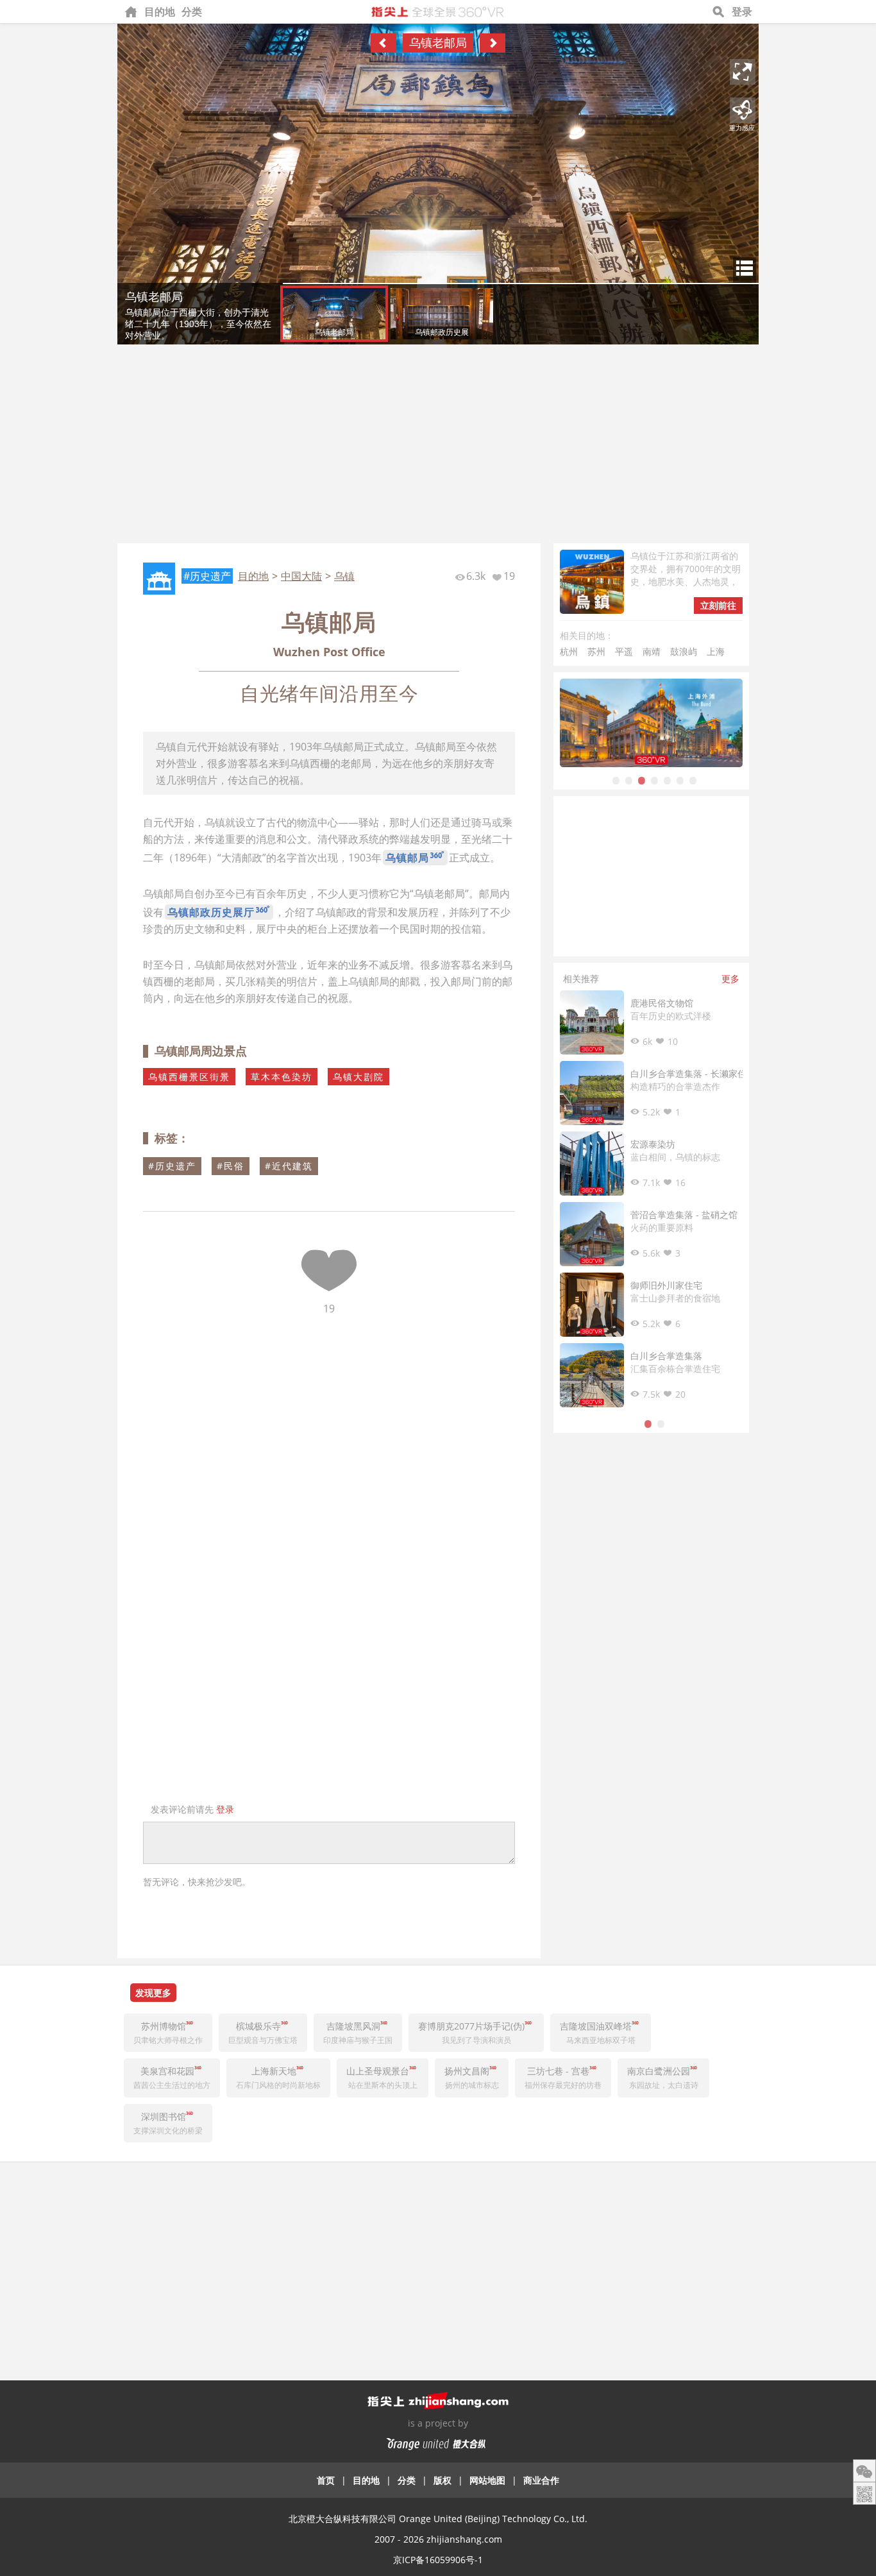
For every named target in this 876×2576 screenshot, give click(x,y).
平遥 (624, 651)
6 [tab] (680, 780)
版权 (442, 2480)
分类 (192, 12)
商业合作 (541, 2480)
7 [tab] (693, 780)
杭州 (569, 651)
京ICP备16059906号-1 (438, 2560)
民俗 (234, 1166)
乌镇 (344, 576)
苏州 (596, 651)
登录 (742, 12)
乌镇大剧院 (358, 1077)
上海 (716, 651)
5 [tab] (668, 780)
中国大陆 (301, 576)
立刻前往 (718, 605)
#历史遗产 (207, 576)
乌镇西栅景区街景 (189, 1077)
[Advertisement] (438, 447)
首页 (326, 2480)
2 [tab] (629, 780)
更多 (730, 979)
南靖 (652, 651)
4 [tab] (655, 780)
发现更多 (153, 1993)
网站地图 (487, 2480)
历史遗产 (176, 1166)
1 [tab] (616, 780)
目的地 (160, 12)
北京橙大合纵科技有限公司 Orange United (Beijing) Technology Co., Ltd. (438, 2519)
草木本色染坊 (282, 1077)
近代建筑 (292, 1166)
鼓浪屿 (684, 651)
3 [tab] (642, 780)
